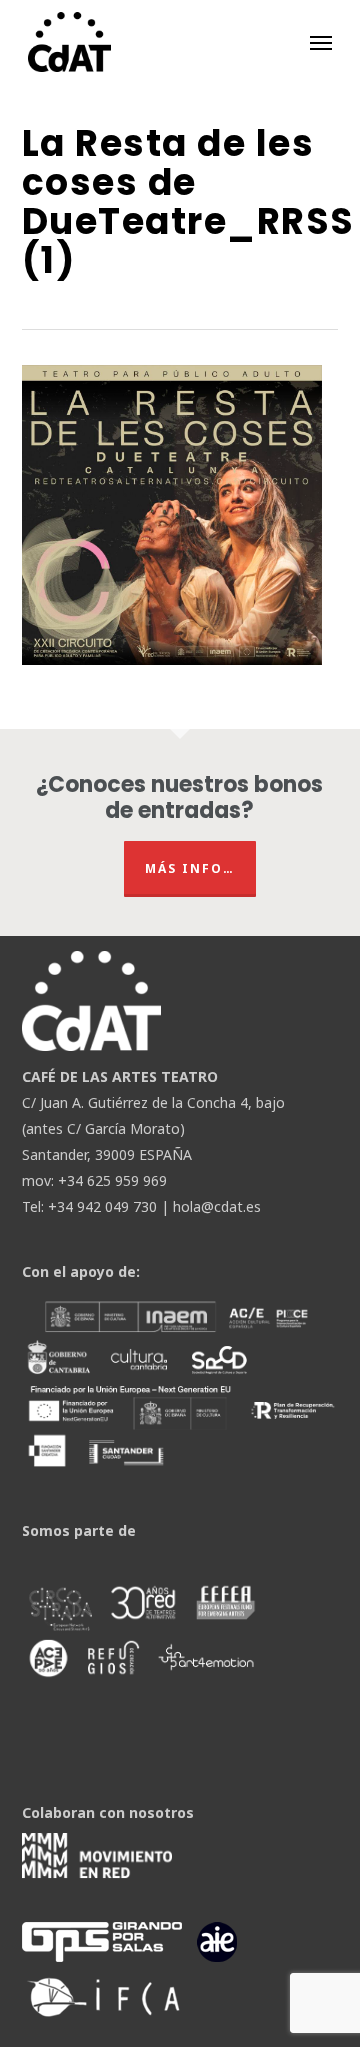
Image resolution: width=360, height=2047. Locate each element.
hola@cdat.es (217, 1206)
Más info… (190, 868)
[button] (321, 42)
